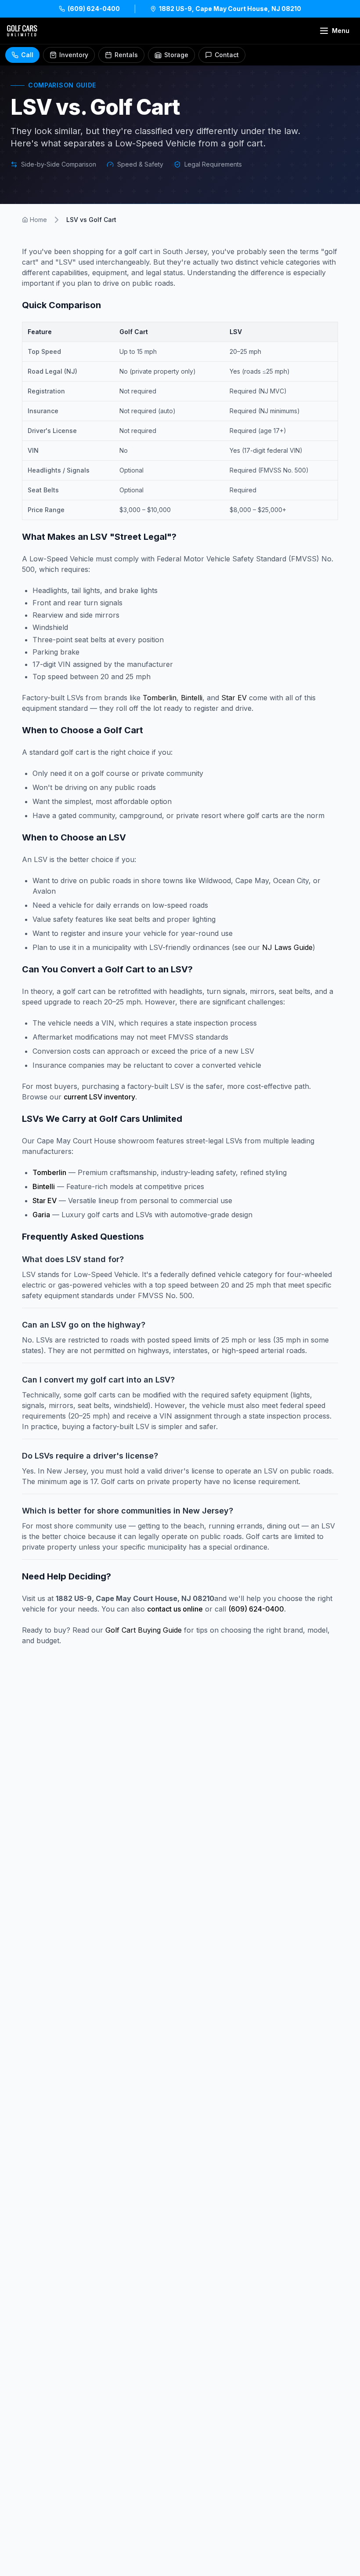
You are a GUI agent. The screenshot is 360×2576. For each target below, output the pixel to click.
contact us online (175, 1609)
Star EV (234, 698)
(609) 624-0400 (256, 1609)
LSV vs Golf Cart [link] (91, 220)
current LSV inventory (99, 1097)
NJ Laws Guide (287, 947)
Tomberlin (160, 698)
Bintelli (192, 698)
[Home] (22, 31)
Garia (41, 1215)
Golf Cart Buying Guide (144, 1630)
